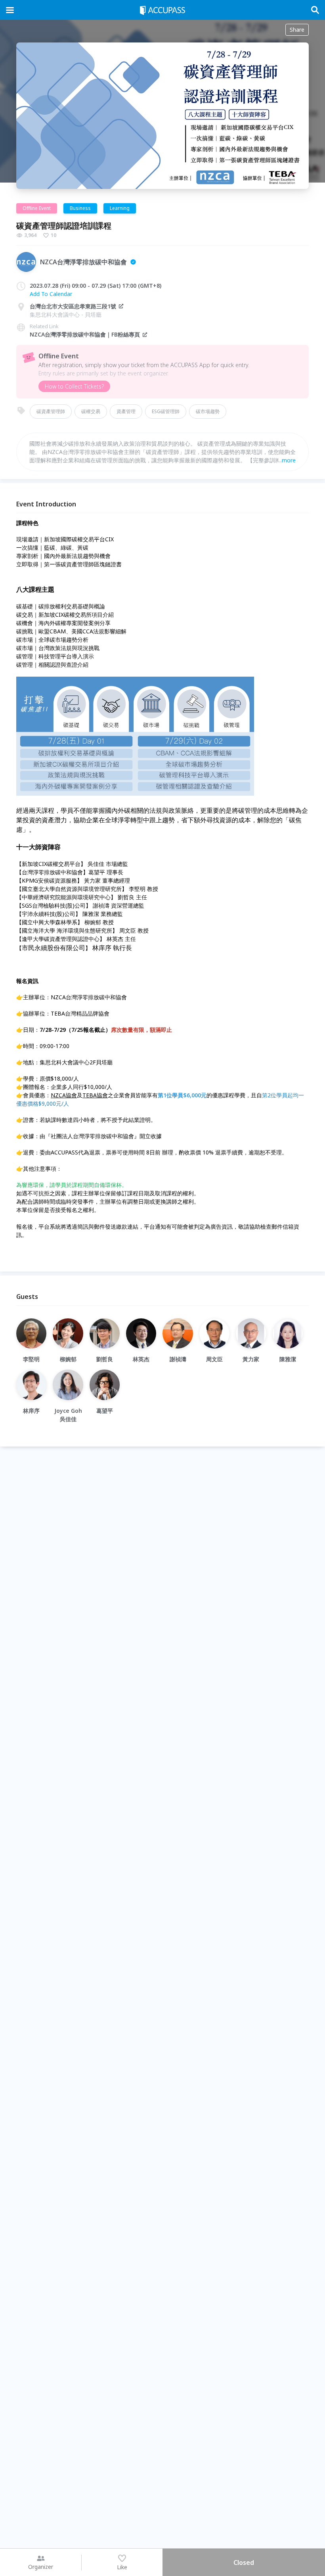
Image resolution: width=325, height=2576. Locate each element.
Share (297, 30)
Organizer (41, 2567)
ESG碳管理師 (166, 411)
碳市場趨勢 (208, 411)
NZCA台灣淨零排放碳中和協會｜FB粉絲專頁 (85, 334)
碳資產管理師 (51, 411)
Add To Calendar (51, 294)
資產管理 (126, 411)
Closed (244, 2563)
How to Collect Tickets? (74, 386)
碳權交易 (91, 411)
